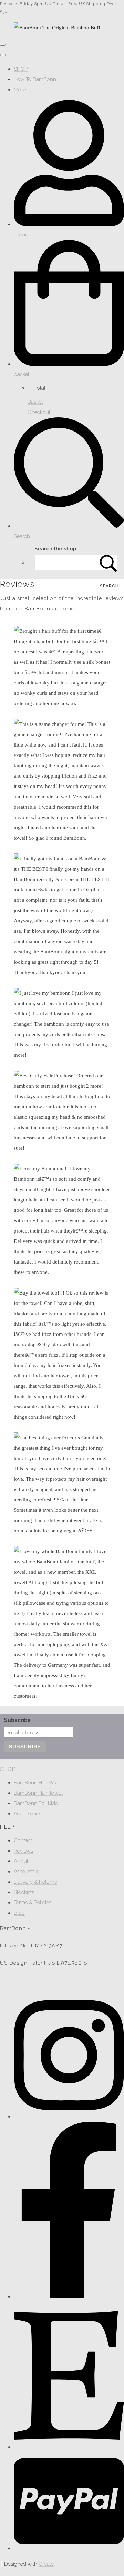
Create (46, 2564)
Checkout (39, 412)
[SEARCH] (108, 562)
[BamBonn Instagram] (69, 2117)
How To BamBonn (35, 79)
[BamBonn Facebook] (69, 2296)
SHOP (21, 69)
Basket (35, 402)
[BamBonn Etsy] (69, 2447)
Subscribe (17, 1720)
